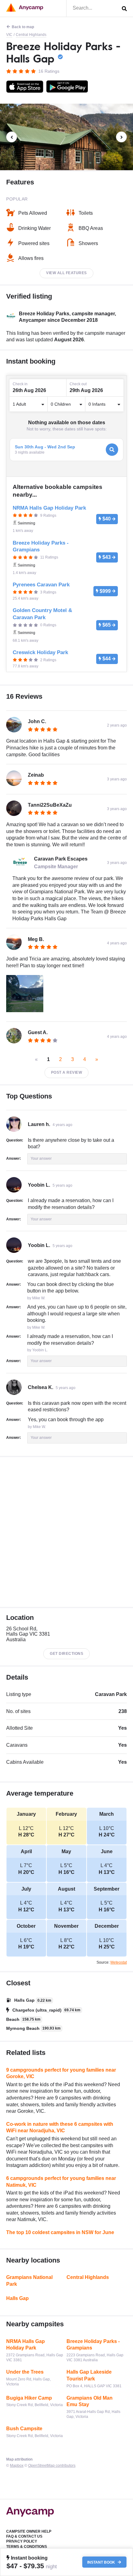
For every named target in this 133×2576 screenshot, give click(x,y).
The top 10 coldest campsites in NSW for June (60, 2232)
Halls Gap (17, 2298)
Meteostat (119, 1962)
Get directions (66, 1654)
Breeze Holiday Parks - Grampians (93, 2345)
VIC (9, 35)
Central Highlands (31, 35)
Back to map (23, 27)
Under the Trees (25, 2372)
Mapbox (17, 2466)
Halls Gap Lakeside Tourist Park (89, 2375)
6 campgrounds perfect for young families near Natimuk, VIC (61, 2182)
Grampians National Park (29, 2281)
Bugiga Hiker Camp (29, 2398)
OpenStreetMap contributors (52, 2466)
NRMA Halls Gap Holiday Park (26, 2345)
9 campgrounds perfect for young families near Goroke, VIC (61, 2073)
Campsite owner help (29, 2531)
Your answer (41, 1159)
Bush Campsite (24, 2429)
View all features (66, 273)
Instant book (102, 2562)
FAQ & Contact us (24, 2536)
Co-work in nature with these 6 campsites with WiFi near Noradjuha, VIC (60, 2127)
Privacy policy (22, 2541)
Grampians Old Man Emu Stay (90, 2401)
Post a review (67, 1072)
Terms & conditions (27, 2547)
